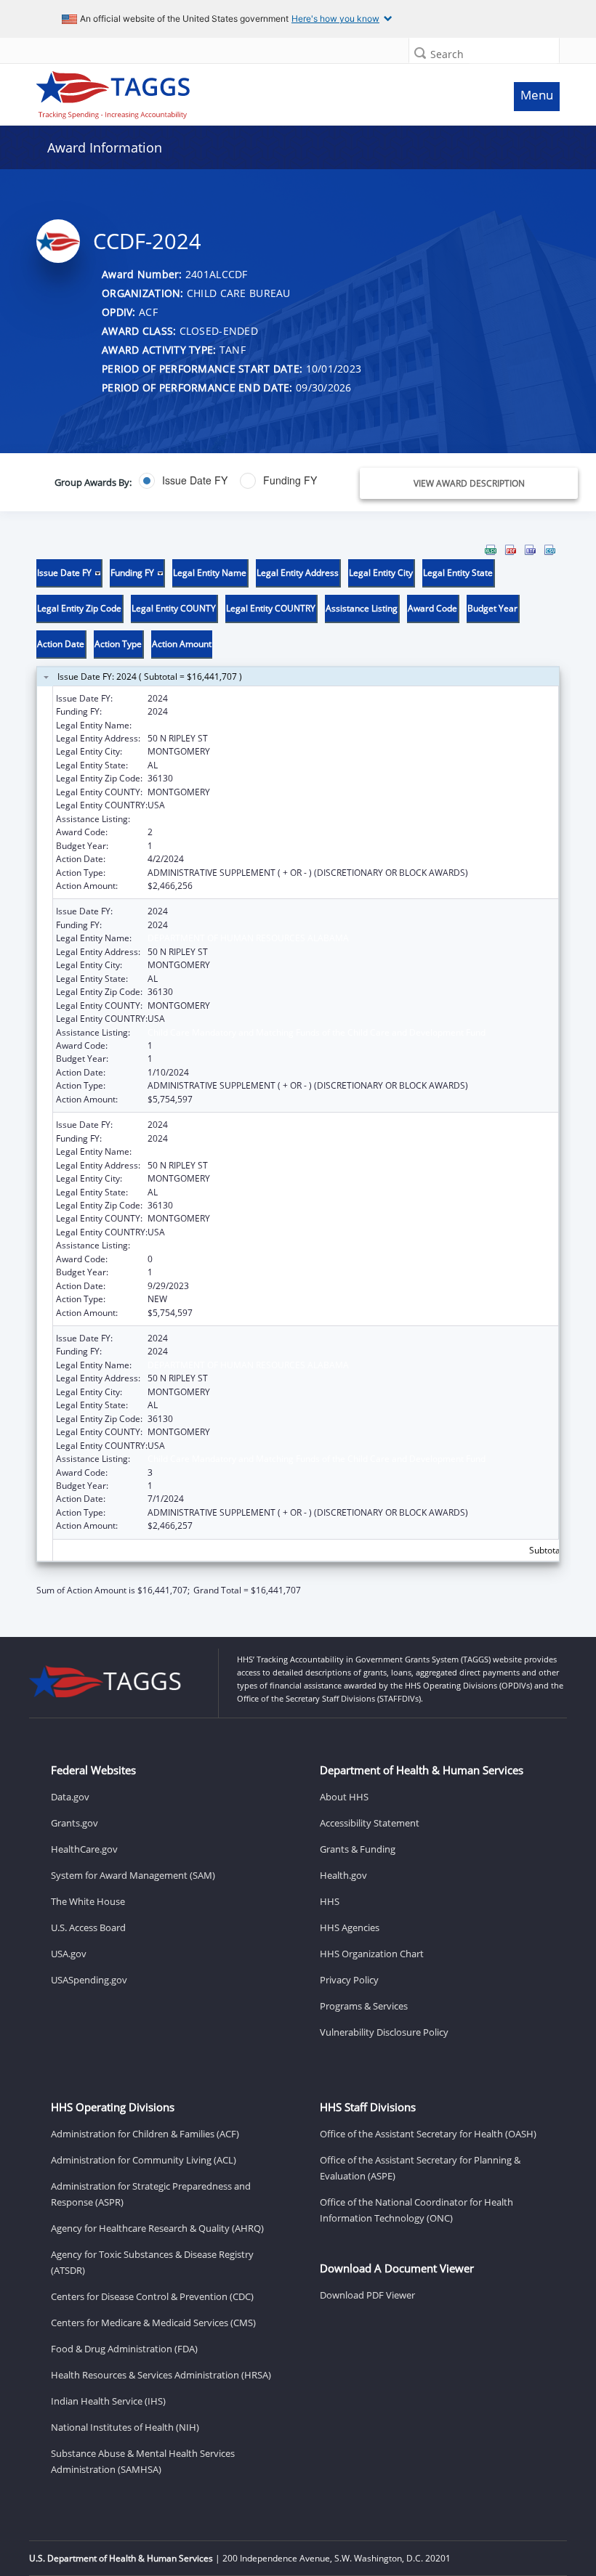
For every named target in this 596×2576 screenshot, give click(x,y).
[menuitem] (491, 550)
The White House (88, 1901)
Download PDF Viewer (367, 2295)
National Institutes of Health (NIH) (125, 2427)
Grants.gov (74, 1823)
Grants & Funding (358, 1849)
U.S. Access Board (88, 1927)
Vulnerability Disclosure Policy (384, 2032)
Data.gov (70, 1797)
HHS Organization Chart (372, 1954)
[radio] (183, 481)
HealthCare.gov (84, 1849)
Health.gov (343, 1875)
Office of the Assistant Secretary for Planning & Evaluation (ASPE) (420, 2168)
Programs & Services (364, 2006)
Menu (537, 95)
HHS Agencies (350, 1927)
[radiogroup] (225, 481)
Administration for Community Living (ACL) (144, 2160)
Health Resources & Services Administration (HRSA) (161, 2375)
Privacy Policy (349, 1980)
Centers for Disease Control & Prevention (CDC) (152, 2296)
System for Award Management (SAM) (133, 1875)
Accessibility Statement (370, 1823)
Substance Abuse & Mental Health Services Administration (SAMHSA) (143, 2461)
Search (447, 54)
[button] (420, 53)
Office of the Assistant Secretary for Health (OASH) (428, 2134)
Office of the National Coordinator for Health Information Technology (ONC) (416, 2210)
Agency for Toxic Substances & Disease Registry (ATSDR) (152, 2262)
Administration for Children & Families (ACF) (145, 2134)
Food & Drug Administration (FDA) (124, 2349)
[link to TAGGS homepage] (230, 92)
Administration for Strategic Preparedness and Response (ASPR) (151, 2194)
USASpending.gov (89, 1980)
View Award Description (469, 483)
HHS (330, 1901)
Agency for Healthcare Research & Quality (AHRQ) (157, 2228)
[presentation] (298, 1070)
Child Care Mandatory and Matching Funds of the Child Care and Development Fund (317, 819)
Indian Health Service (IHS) (108, 2401)
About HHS (344, 1797)
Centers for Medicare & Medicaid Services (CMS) (153, 2323)
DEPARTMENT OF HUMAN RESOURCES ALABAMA (248, 725)
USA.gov (69, 1954)
